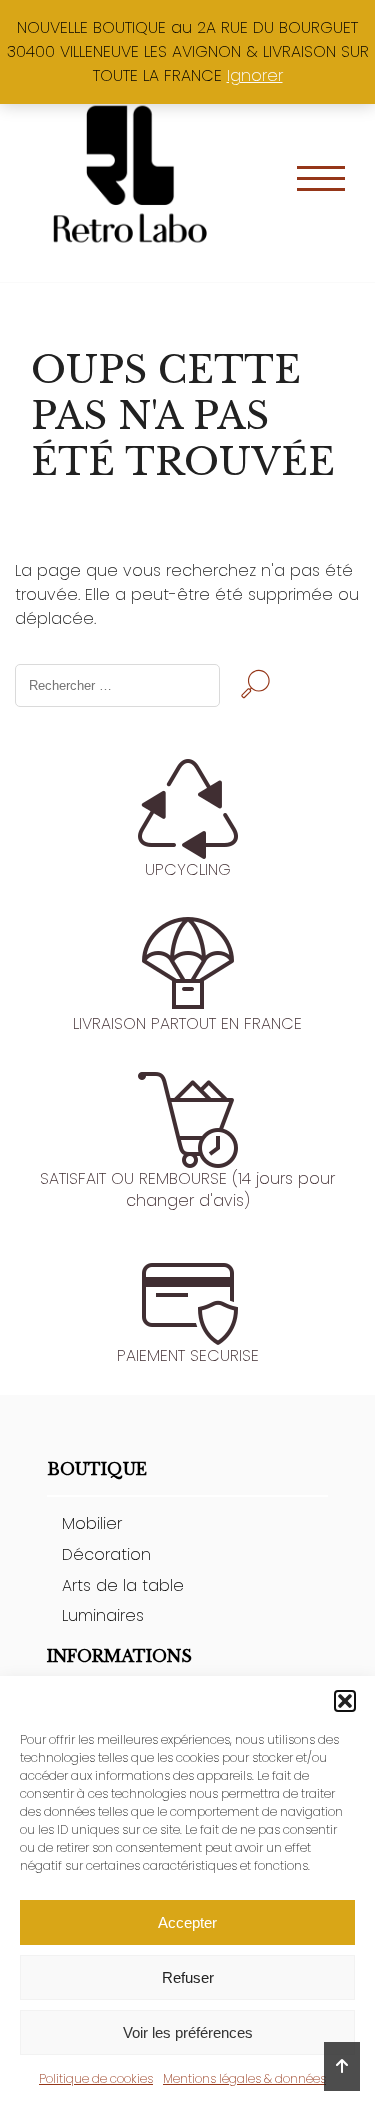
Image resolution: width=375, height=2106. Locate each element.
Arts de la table (123, 1585)
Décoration (106, 1554)
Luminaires (103, 1615)
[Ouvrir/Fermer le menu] (321, 178)
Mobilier (92, 1523)
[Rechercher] (255, 686)
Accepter (187, 1922)
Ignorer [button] (255, 75)
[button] (345, 1701)
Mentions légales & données (244, 2078)
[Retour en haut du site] (342, 2066)
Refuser (188, 1977)
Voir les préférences (188, 2032)
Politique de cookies (96, 2078)
